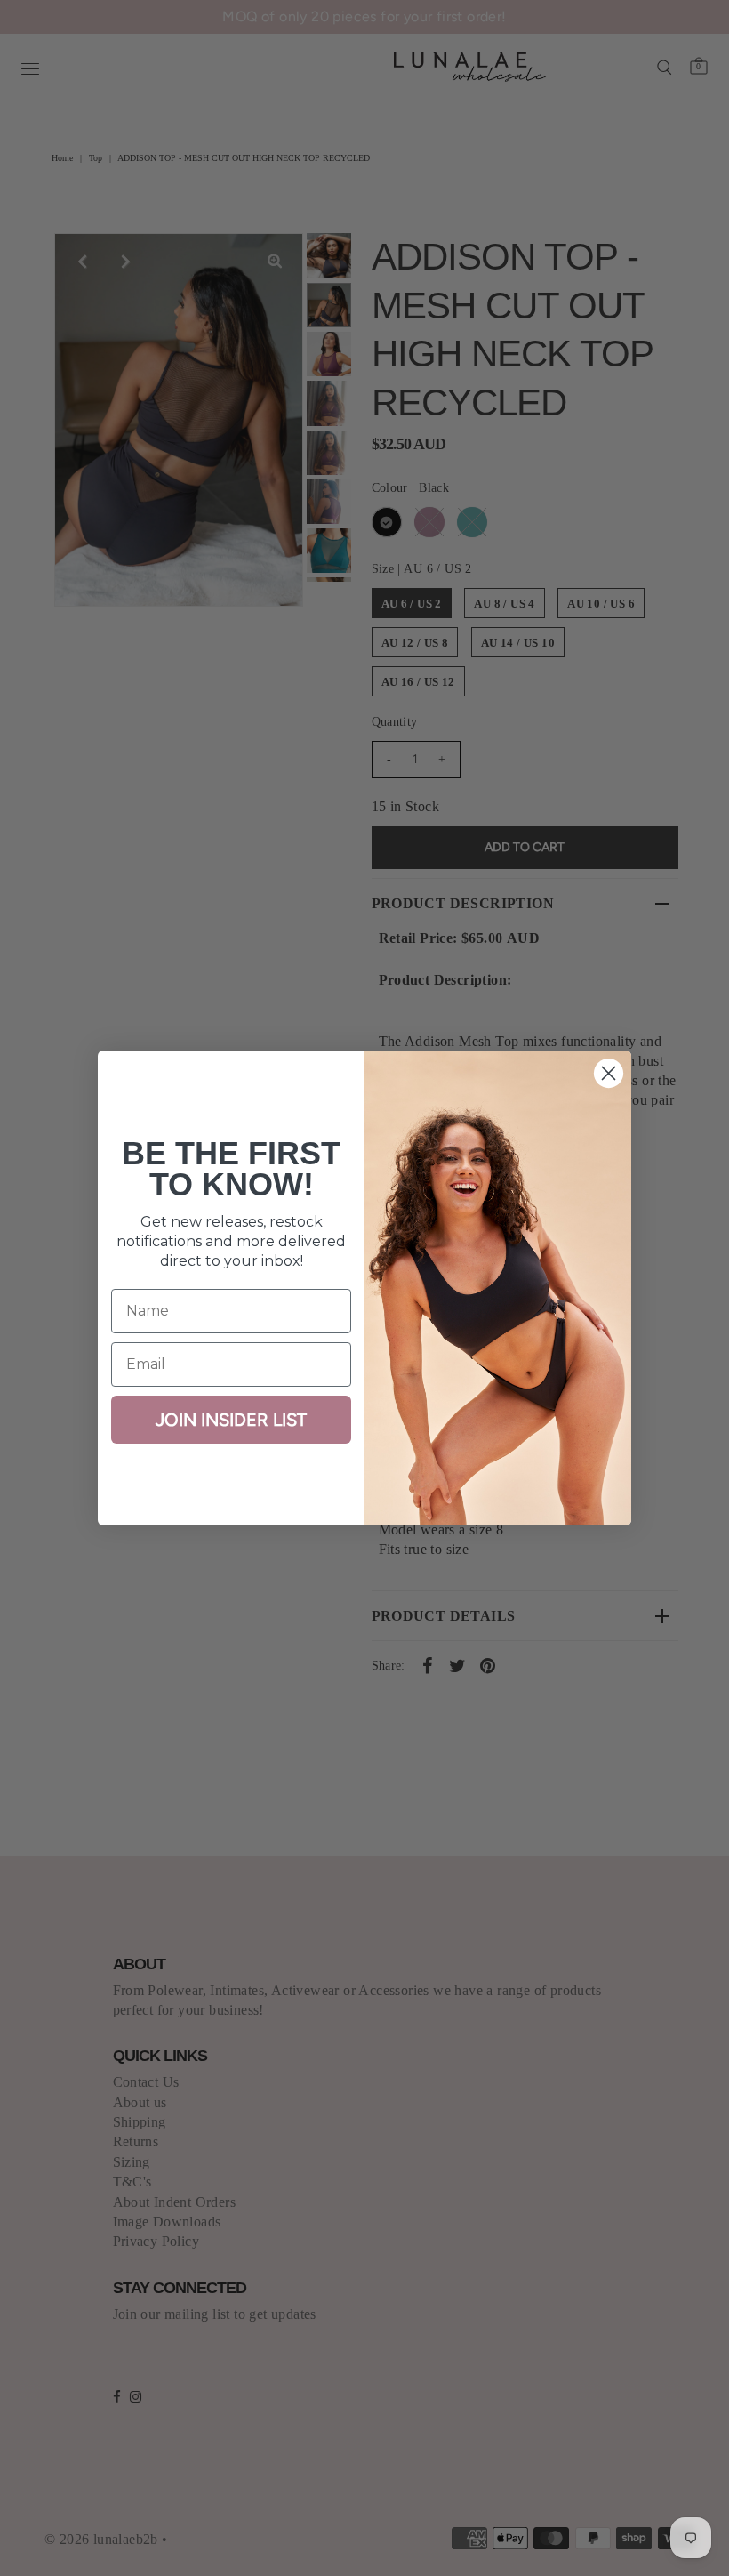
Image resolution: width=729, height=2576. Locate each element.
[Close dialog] (609, 1073)
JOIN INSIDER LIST (231, 1420)
